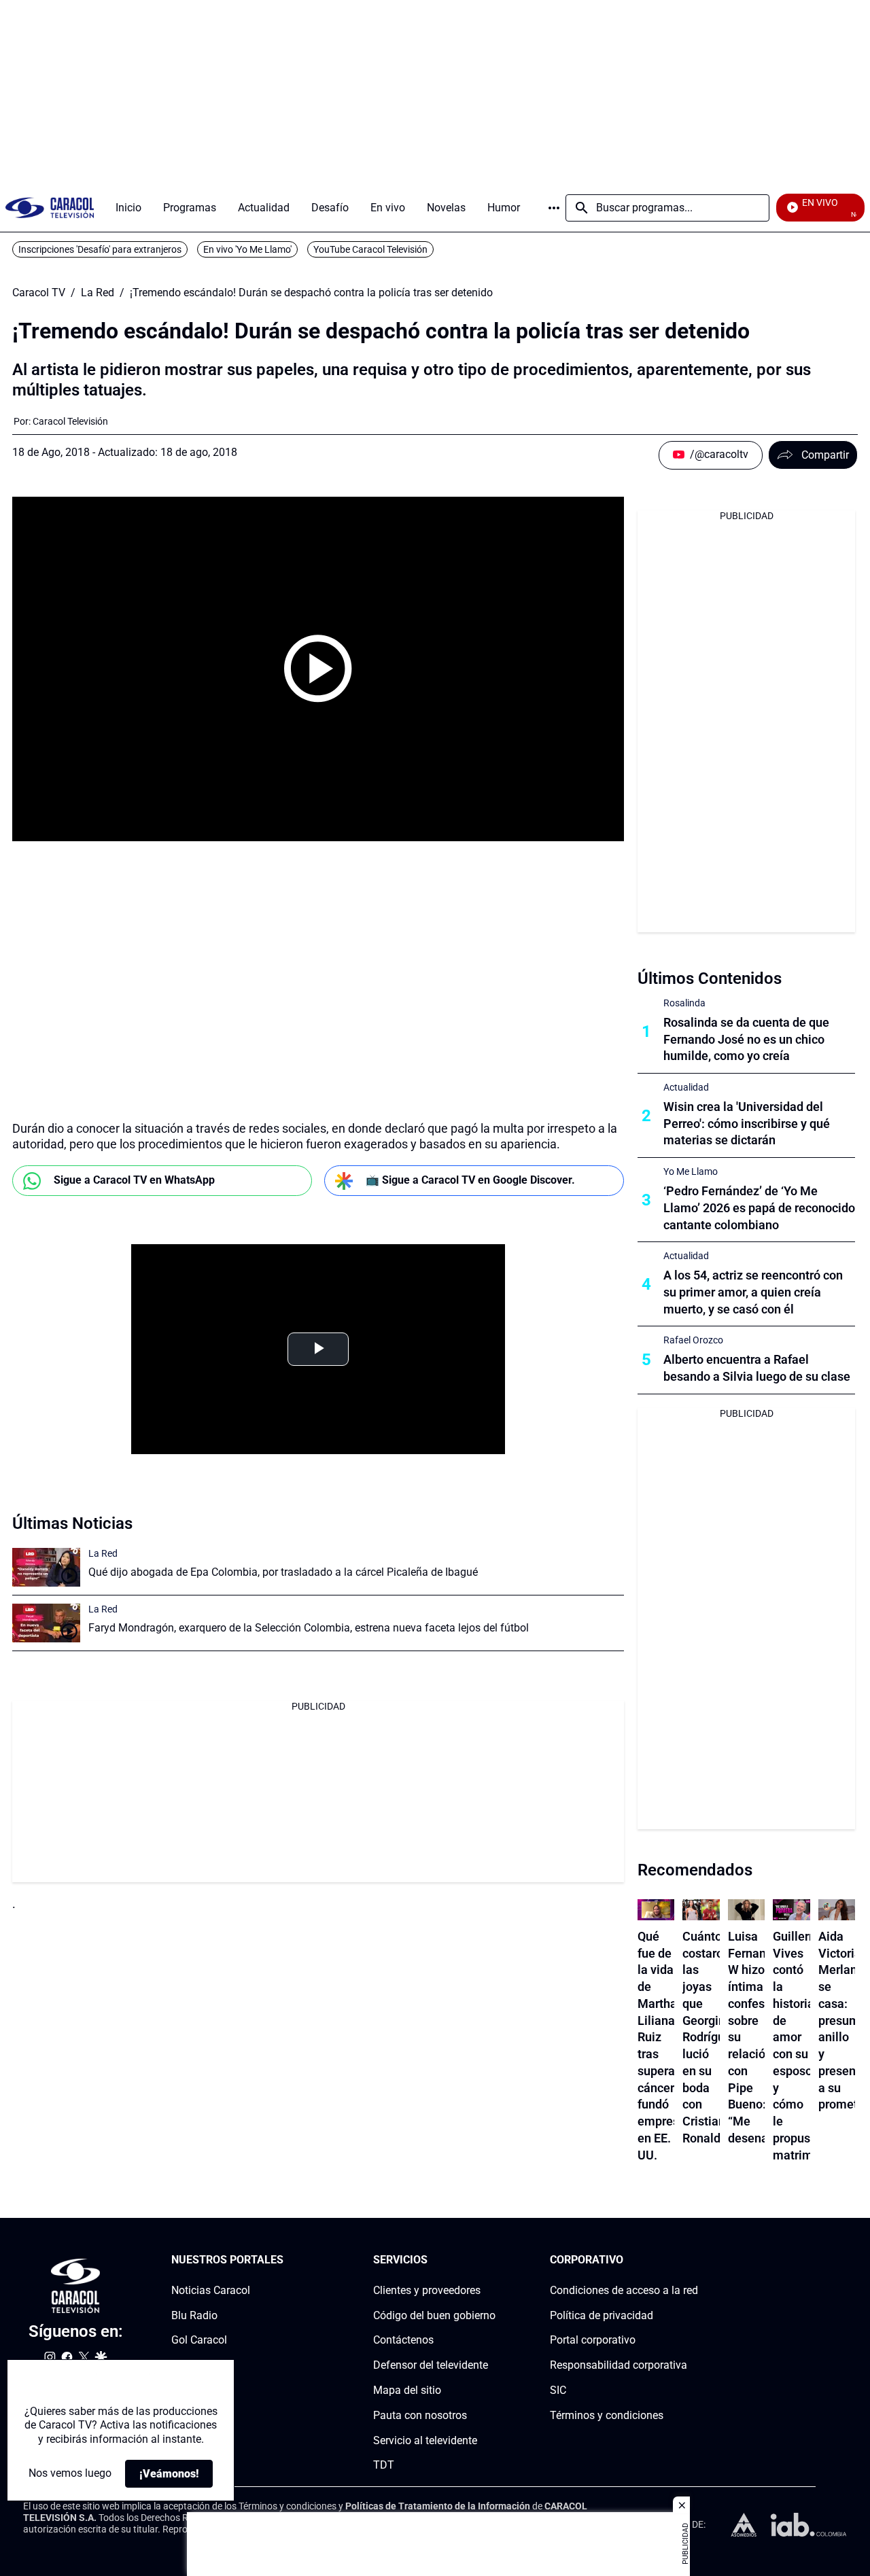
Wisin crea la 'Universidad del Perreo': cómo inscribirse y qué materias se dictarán (747, 1124)
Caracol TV (39, 293)
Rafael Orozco (693, 1340)
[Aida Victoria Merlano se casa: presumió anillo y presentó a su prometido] (837, 1910)
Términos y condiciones (607, 2415)
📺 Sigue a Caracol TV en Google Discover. (470, 1180)
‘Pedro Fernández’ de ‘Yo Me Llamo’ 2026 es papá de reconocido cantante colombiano (759, 1208)
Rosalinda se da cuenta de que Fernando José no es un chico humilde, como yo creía (746, 1039)
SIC (558, 2390)
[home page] (50, 208)
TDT (384, 2466)
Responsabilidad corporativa (619, 2366)
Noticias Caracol (211, 2290)
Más (554, 208)
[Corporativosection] (694, 2260)
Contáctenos (403, 2341)
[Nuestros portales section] (288, 2260)
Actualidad (686, 1087)
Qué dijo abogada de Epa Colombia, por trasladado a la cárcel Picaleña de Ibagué (283, 1572)
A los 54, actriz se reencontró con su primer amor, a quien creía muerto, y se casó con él (753, 1292)
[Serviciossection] (491, 2260)
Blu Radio (194, 2315)
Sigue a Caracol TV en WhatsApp (134, 1180)
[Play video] (318, 669)
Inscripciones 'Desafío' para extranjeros (100, 249)
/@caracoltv (719, 454)
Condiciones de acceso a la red (624, 2290)
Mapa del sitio (407, 2390)
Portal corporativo (593, 2341)
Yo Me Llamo (691, 1171)
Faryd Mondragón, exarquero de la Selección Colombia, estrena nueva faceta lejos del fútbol (309, 1628)
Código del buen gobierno (434, 2315)
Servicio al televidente (425, 2440)
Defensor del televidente (431, 2366)
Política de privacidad (602, 2315)
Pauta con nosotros (420, 2415)
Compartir (825, 455)
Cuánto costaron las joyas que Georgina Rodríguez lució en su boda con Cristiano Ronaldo (710, 2037)
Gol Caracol (199, 2341)
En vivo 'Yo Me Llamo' (247, 249)
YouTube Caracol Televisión (370, 249)
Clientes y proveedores (427, 2290)
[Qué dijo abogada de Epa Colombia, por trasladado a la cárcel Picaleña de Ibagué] (46, 1567)
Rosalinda (684, 1003)
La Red (98, 293)
